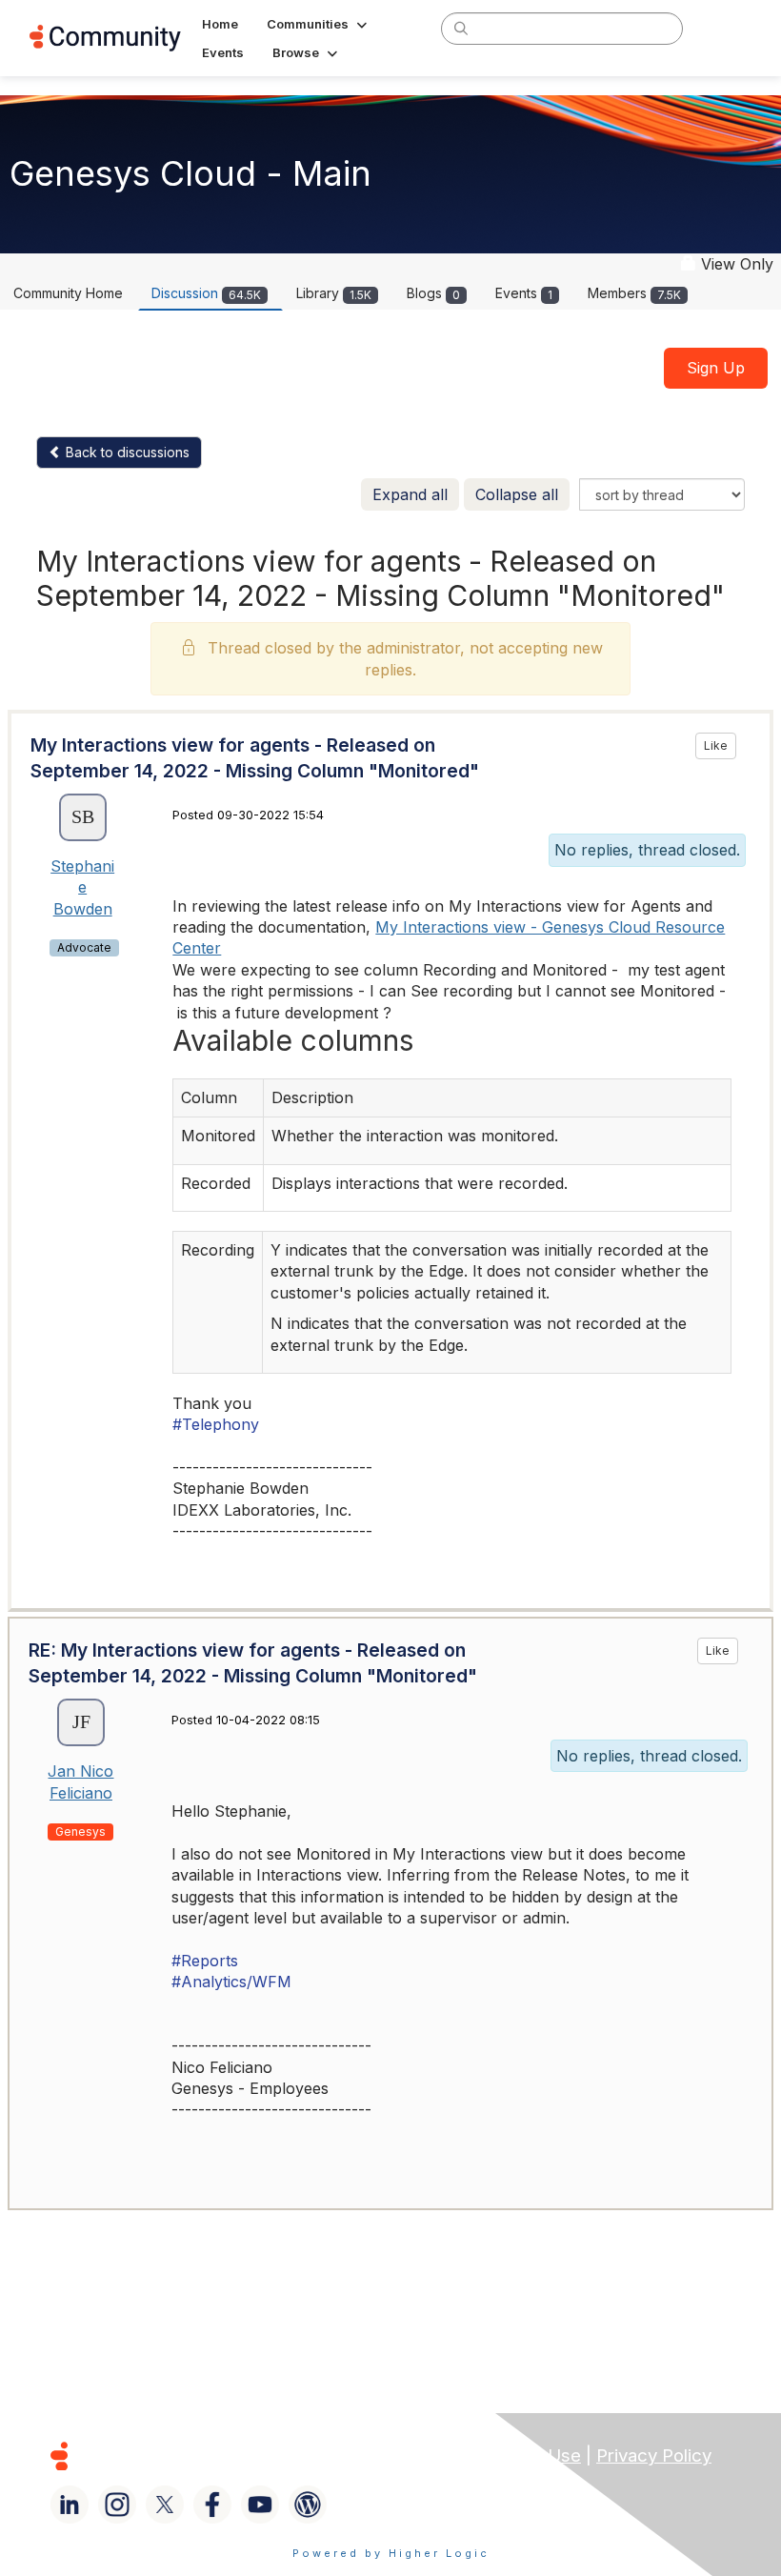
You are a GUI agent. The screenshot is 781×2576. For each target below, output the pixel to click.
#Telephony (216, 1424)
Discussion (206, 293)
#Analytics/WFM (231, 1982)
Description (312, 1097)
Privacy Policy (654, 2455)
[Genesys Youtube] (260, 2505)
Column (209, 1097)
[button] (319, 24)
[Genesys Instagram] (117, 2505)
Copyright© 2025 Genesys (190, 2455)
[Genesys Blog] (308, 2505)
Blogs (433, 293)
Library (334, 293)
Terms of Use (525, 2455)
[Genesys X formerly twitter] (165, 2505)
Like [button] (716, 745)
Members (634, 293)
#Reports (205, 1961)
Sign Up (716, 368)
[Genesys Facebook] (212, 2505)
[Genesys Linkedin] (70, 2505)
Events (524, 293)
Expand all (410, 494)
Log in (727, 28)
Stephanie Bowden (82, 887)
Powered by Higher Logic (391, 2553)
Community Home (68, 293)
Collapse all (517, 494)
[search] (461, 28)
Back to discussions (126, 452)
